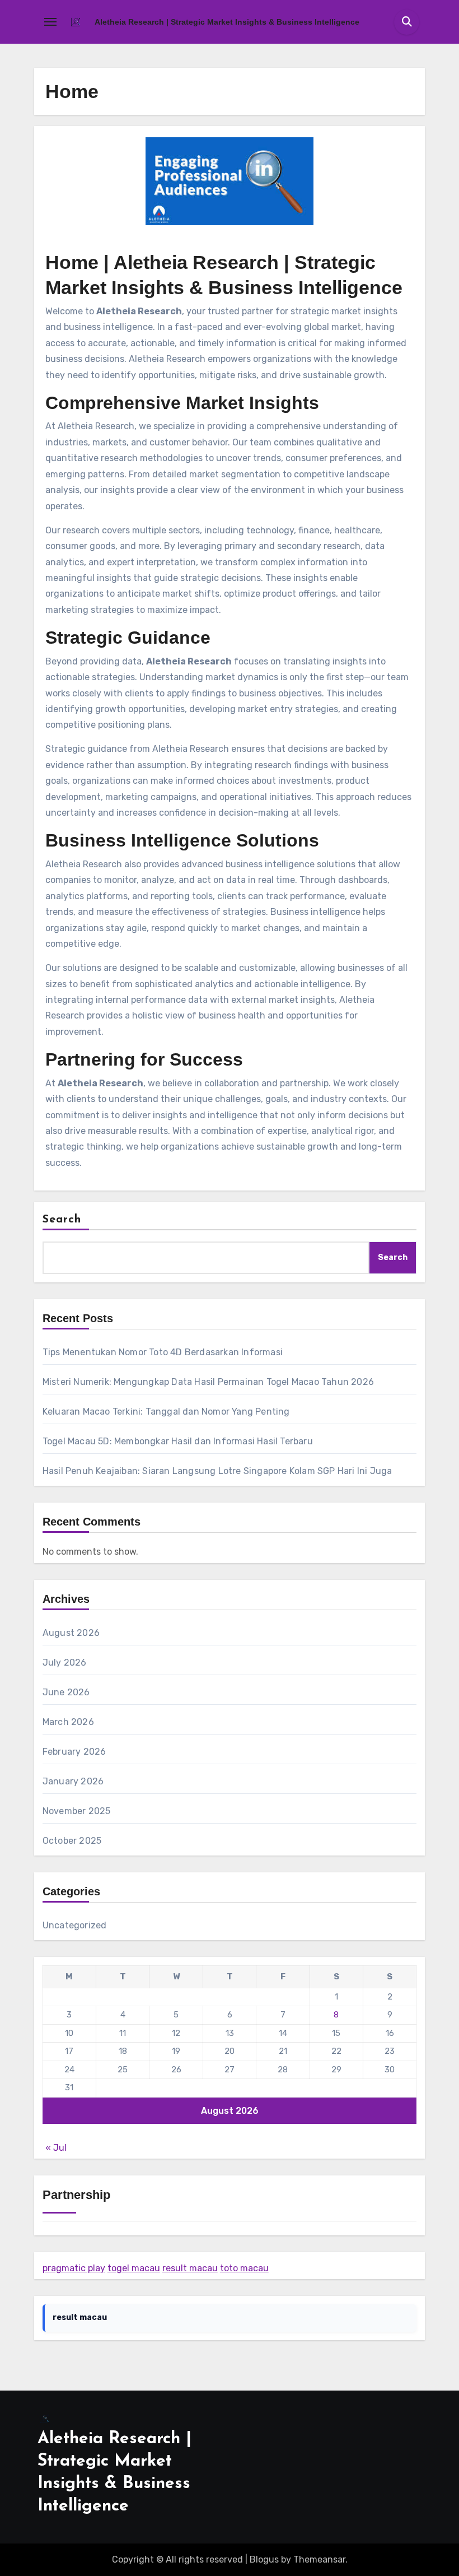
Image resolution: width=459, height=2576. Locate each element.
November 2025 (77, 1811)
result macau (190, 2268)
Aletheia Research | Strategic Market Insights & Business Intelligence (227, 22)
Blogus (264, 2559)
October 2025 (72, 1841)
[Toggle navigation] (50, 22)
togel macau (134, 2268)
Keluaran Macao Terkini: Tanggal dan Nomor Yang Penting (166, 1412)
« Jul (56, 2148)
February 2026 (74, 1752)
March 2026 (68, 1722)
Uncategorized (75, 1925)
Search (62, 1220)
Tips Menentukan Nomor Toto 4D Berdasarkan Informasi (163, 1352)
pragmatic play (74, 2268)
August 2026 (71, 1633)
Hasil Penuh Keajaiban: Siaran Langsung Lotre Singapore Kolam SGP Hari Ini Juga (217, 1471)
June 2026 (66, 1692)
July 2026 (65, 1663)
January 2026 (73, 1781)
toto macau (244, 2268)
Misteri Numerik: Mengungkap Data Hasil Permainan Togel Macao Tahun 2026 (208, 1382)
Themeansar (319, 2559)
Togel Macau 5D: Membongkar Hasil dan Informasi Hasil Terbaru (178, 1441)
